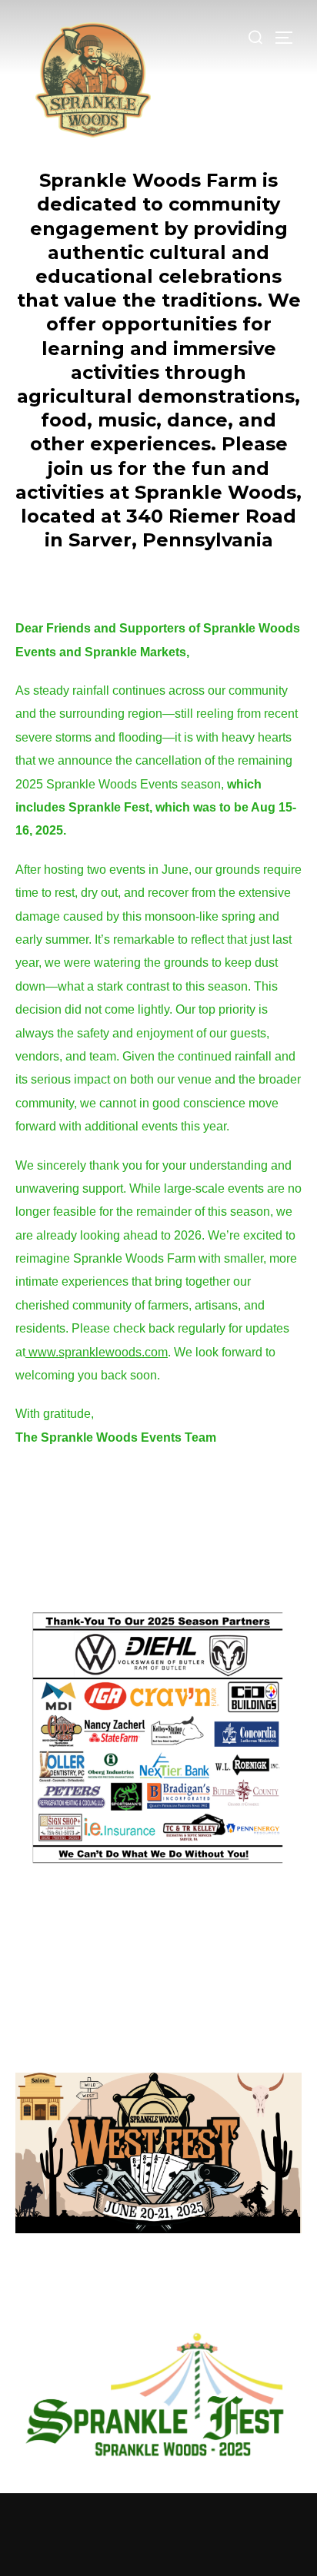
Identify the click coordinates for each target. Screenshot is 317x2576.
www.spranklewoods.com (97, 1352)
